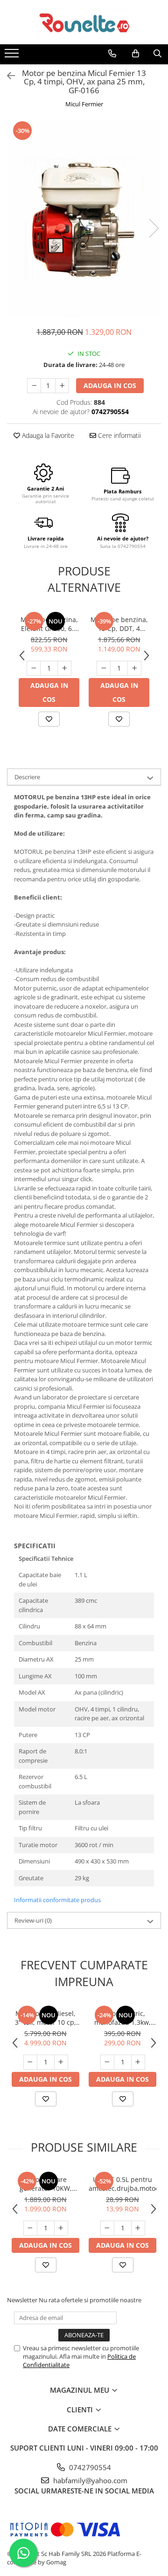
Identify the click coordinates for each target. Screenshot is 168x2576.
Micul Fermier (84, 104)
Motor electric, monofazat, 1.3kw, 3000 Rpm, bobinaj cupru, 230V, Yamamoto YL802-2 (122, 2018)
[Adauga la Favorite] (49, 719)
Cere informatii (119, 435)
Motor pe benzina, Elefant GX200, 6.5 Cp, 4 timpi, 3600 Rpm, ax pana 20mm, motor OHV (49, 624)
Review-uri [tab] (33, 1920)
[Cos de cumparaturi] (136, 54)
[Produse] (13, 56)
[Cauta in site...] (157, 54)
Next (154, 228)
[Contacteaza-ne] (112, 54)
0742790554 (89, 2467)
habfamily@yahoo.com (89, 2480)
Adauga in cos (110, 385)
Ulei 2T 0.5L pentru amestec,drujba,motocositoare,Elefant (122, 2184)
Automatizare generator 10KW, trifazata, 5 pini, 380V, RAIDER (46, 2184)
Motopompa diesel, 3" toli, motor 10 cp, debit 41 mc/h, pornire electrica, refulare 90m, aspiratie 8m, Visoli (45, 2018)
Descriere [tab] (27, 777)
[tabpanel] (84, 219)
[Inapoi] (7, 76)
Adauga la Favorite (47, 435)
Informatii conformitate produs (57, 1900)
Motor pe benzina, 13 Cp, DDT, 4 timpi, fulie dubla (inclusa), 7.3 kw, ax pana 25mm (119, 624)
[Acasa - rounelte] (84, 22)
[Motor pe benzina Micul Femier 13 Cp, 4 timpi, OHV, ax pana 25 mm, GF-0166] (84, 219)
